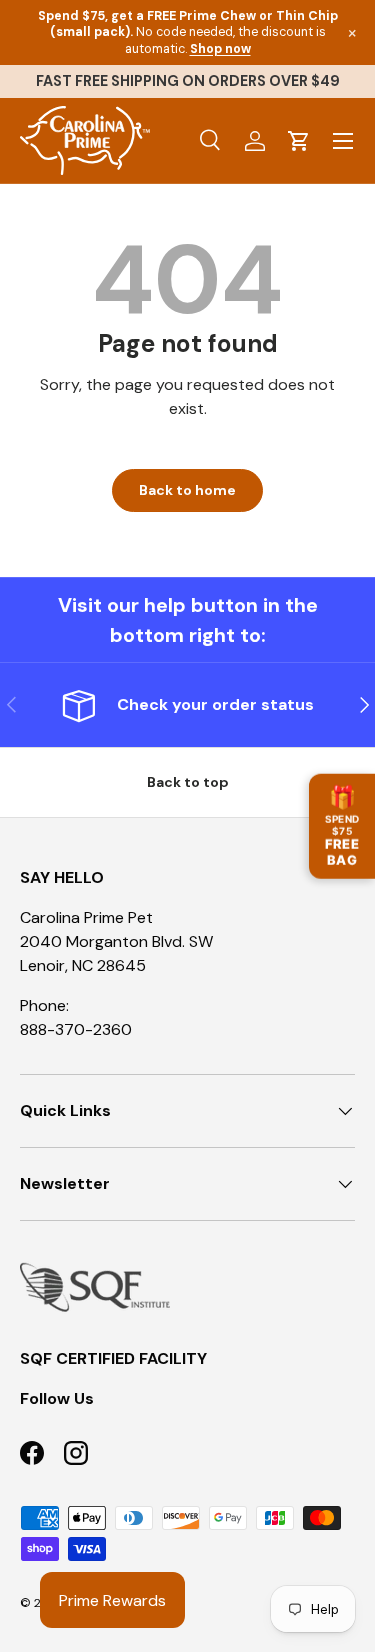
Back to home (187, 490)
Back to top (188, 782)
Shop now (220, 49)
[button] (299, 141)
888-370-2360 (76, 1029)
